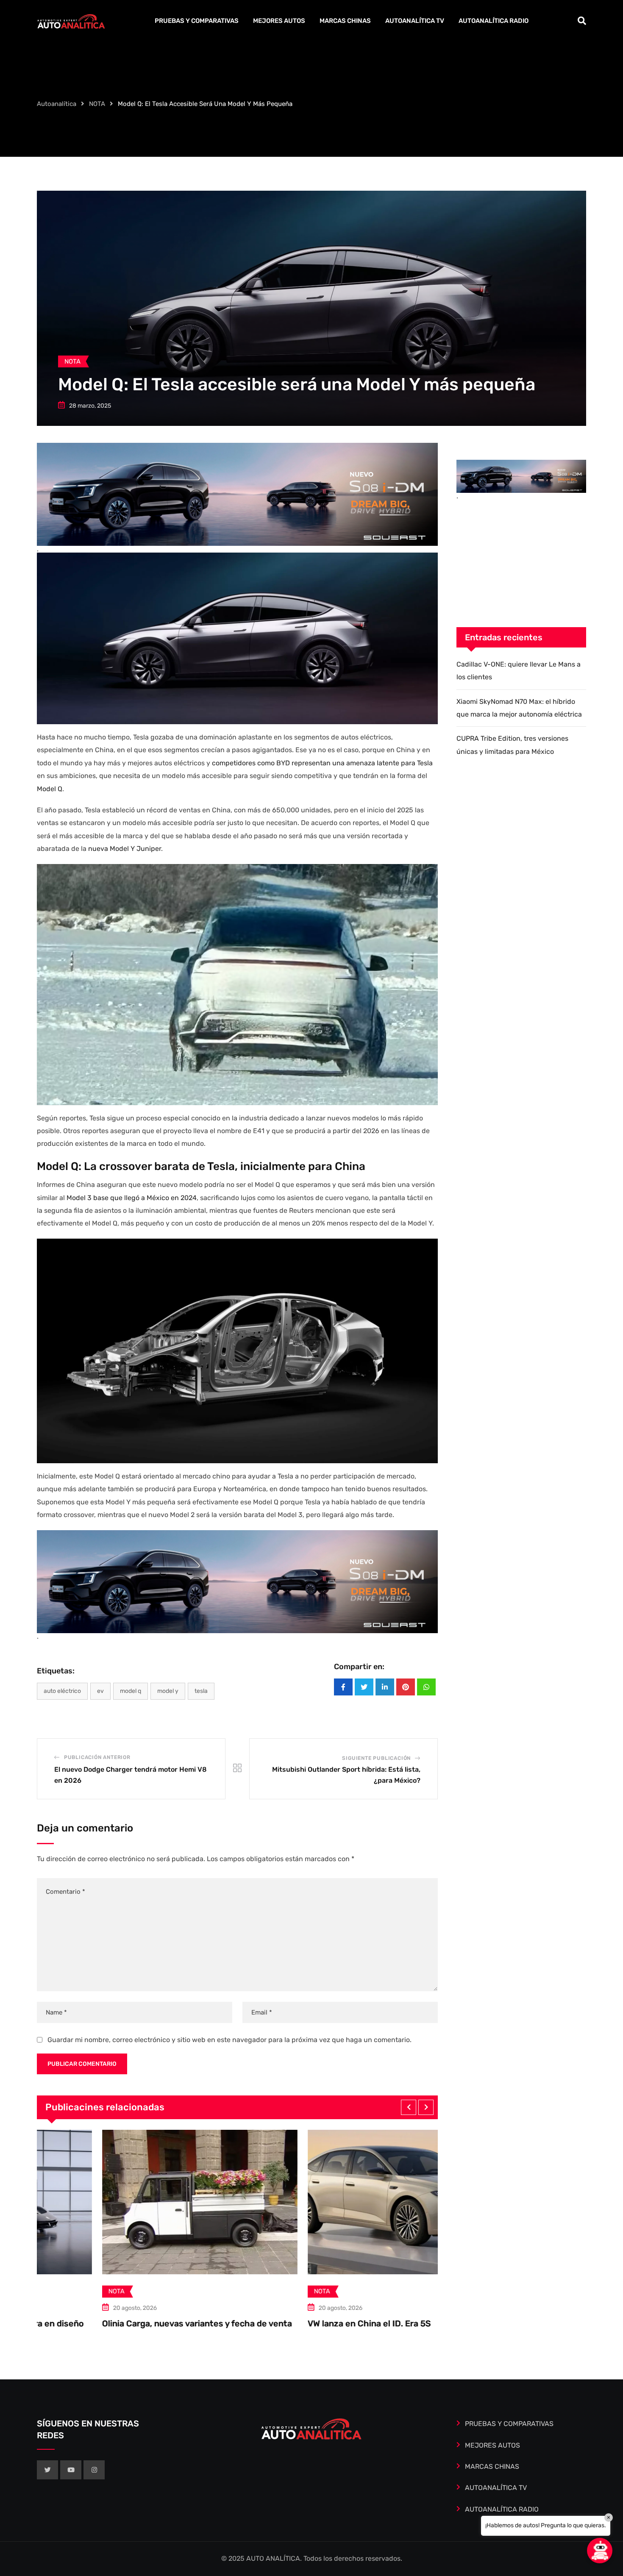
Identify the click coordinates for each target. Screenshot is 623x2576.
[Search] (582, 21)
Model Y (168, 1691)
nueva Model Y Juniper (125, 849)
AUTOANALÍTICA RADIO (494, 21)
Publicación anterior (97, 1757)
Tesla (201, 1691)
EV (100, 1691)
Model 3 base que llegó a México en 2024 (132, 1198)
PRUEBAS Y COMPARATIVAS (197, 21)
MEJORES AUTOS (279, 21)
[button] (409, 2107)
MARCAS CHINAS (345, 21)
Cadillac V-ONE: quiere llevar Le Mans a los (337, 2323)
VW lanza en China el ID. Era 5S (108, 2323)
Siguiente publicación (376, 1758)
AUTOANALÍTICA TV (415, 21)
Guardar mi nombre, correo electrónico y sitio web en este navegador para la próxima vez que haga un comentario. (229, 2040)
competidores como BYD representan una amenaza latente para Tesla (322, 763)
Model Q (50, 789)
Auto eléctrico (62, 1691)
